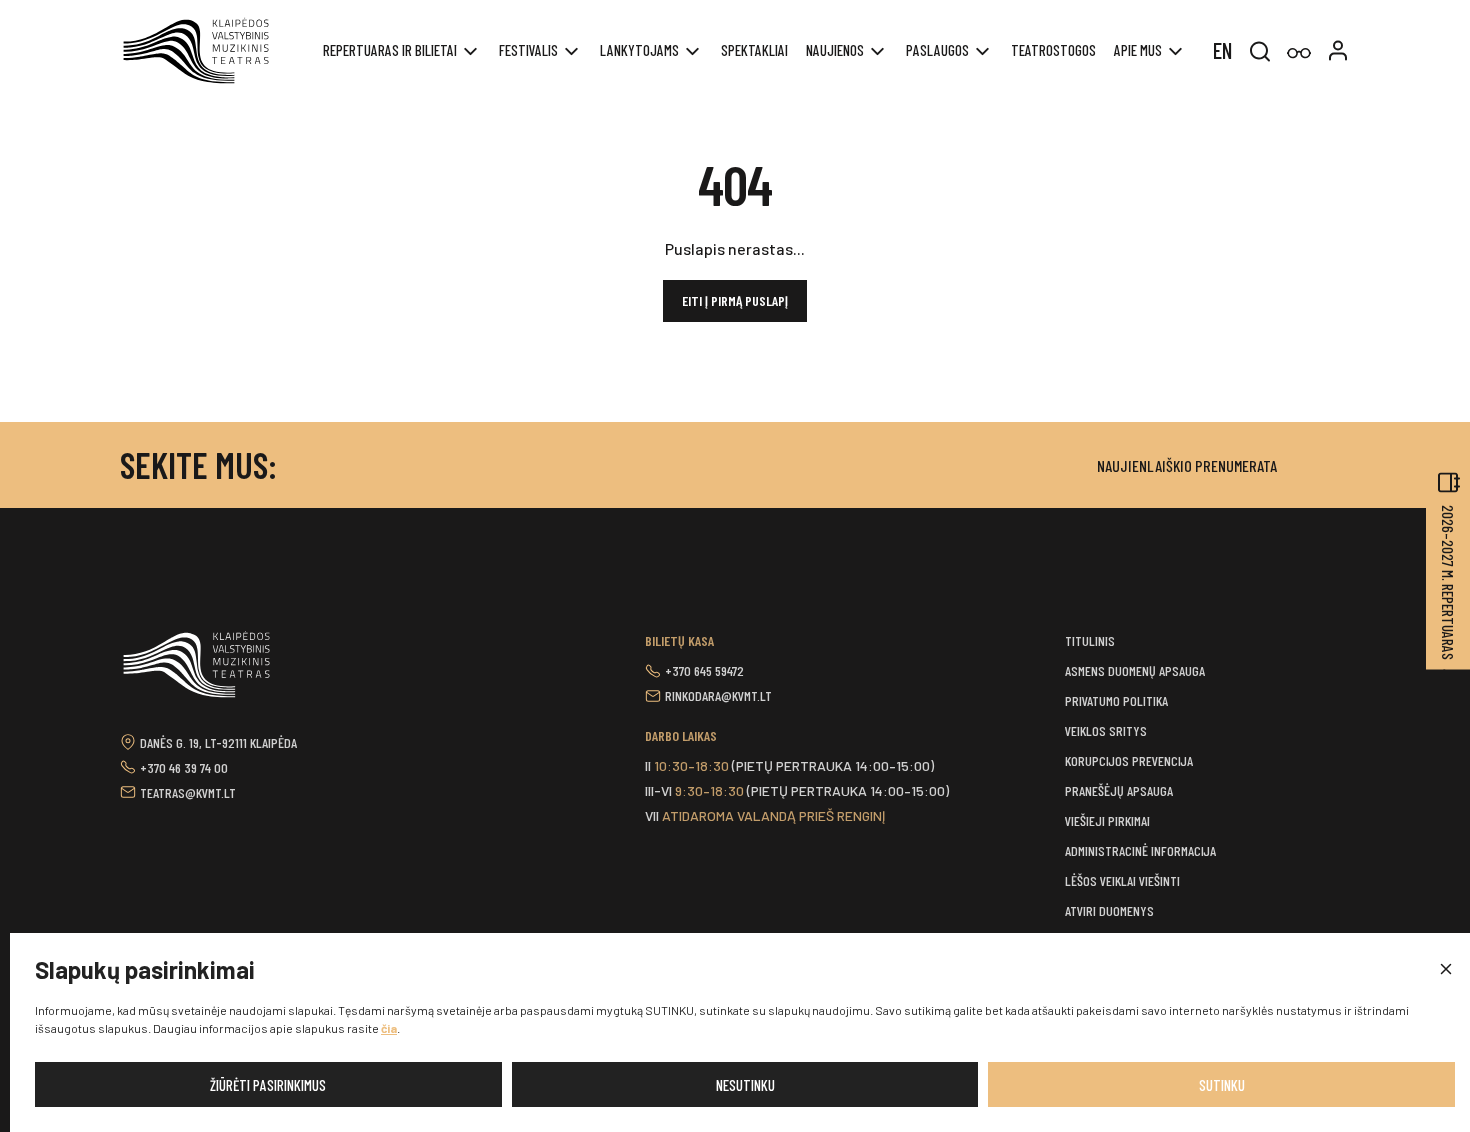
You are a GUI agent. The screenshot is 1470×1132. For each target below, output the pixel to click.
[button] (1445, 970)
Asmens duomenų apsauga (1135, 670)
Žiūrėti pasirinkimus (268, 1085)
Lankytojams (639, 50)
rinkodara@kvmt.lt (718, 695)
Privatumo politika (1116, 700)
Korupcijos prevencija (1129, 760)
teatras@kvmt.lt (188, 792)
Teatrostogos (1053, 50)
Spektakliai (754, 50)
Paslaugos (937, 50)
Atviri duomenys (1109, 910)
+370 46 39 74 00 (184, 767)
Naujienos (835, 50)
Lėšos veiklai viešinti (1122, 880)
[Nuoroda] (1299, 53)
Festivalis (528, 50)
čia (389, 1028)
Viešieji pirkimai (1107, 820)
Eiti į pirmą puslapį (735, 300)
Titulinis (1090, 640)
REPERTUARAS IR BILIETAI (390, 50)
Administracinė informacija (1140, 850)
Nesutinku (745, 1085)
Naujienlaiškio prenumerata (1187, 465)
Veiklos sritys (1106, 730)
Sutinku (1222, 1085)
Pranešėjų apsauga (1119, 790)
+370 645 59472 (704, 670)
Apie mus (1138, 50)
